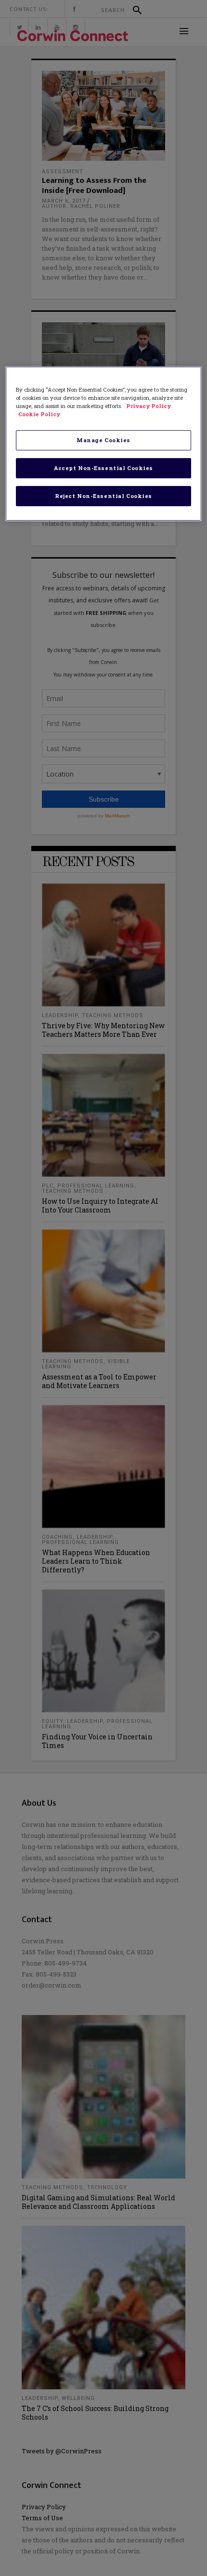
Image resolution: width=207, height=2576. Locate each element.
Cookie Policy (39, 414)
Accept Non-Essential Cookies (103, 468)
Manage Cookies (103, 440)
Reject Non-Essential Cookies (103, 496)
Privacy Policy (149, 406)
